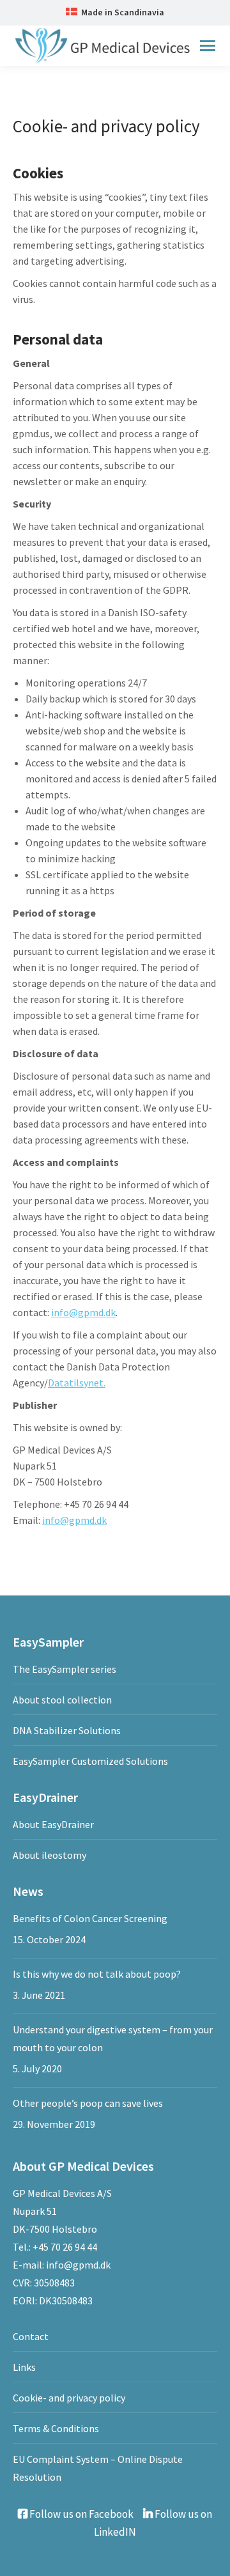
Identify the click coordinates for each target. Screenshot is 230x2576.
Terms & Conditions (56, 2428)
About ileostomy (50, 1855)
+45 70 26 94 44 (65, 2247)
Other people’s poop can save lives (88, 2103)
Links (24, 2367)
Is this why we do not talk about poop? (97, 1974)
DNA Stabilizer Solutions (67, 1730)
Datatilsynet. (77, 1383)
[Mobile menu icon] (208, 46)
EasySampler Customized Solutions (90, 1761)
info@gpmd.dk (83, 1312)
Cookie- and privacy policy (69, 2398)
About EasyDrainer (53, 1824)
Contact (31, 2336)
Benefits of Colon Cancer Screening (90, 1918)
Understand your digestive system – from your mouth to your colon (113, 2038)
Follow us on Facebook (80, 2514)
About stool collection (62, 1700)
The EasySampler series (65, 1669)
